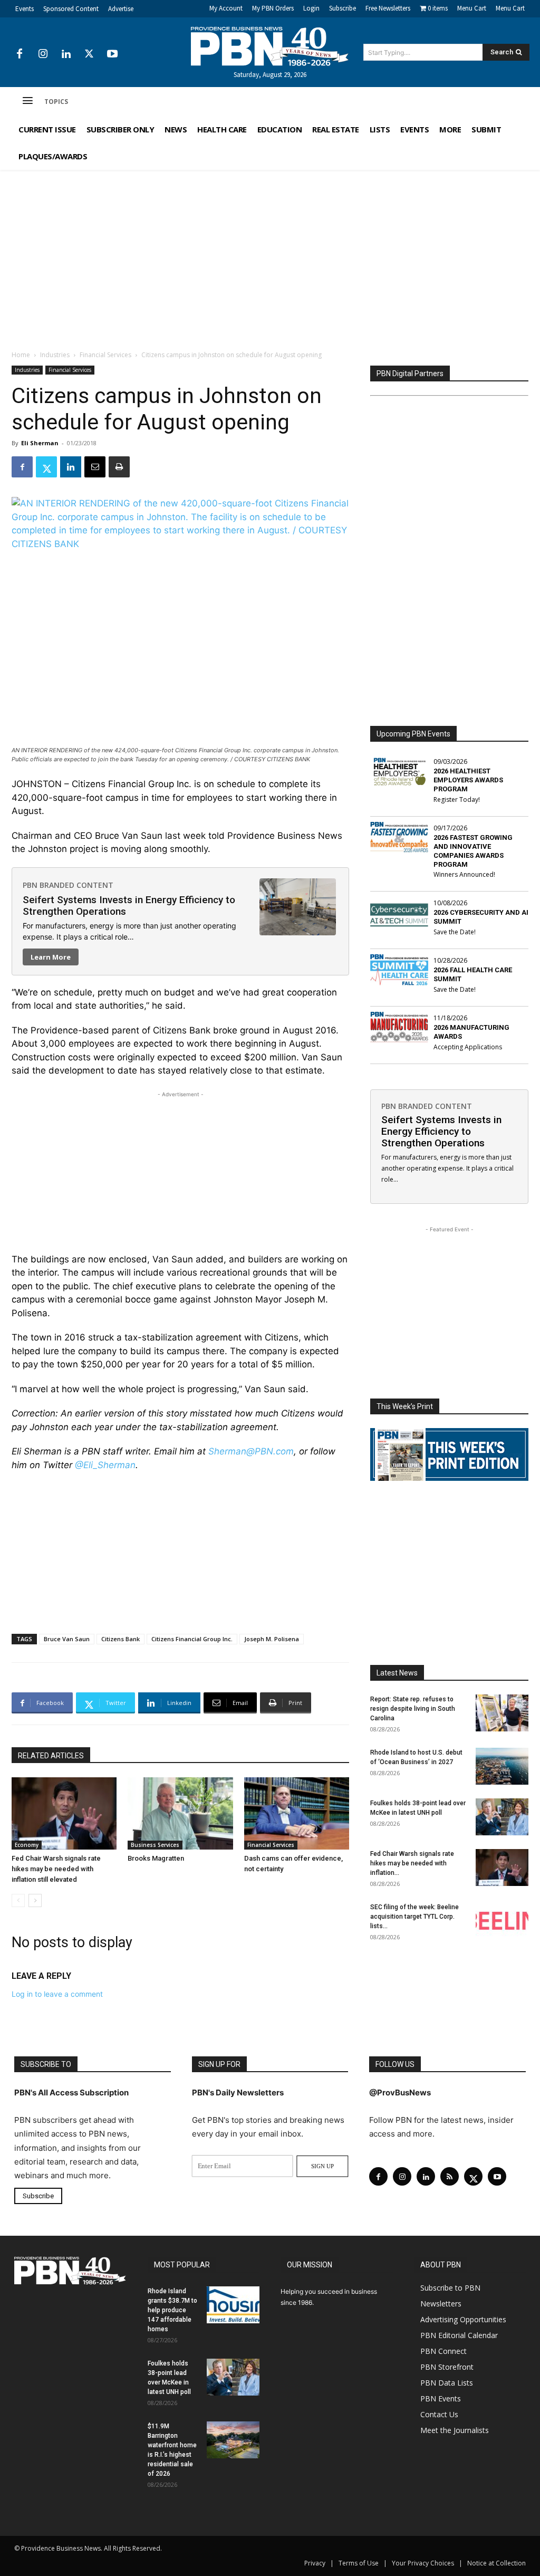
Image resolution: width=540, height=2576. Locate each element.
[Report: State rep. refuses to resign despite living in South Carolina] (502, 1713)
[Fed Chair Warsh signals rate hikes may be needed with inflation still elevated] (64, 1813)
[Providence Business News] (270, 46)
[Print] (119, 467)
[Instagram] (43, 54)
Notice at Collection (496, 2563)
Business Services (155, 1845)
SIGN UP (322, 2166)
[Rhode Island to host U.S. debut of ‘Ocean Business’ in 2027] (502, 1766)
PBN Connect (443, 2351)
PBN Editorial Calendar (459, 2335)
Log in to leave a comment (57, 1994)
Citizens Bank (120, 1639)
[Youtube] (112, 54)
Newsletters (441, 2304)
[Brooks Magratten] (180, 1813)
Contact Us (439, 2414)
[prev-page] (18, 1900)
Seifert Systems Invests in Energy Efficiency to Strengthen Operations (129, 906)
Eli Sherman (40, 443)
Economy (27, 1845)
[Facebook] (20, 54)
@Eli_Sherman (105, 1465)
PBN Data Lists (447, 2383)
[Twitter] (89, 54)
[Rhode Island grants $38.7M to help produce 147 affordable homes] (233, 2305)
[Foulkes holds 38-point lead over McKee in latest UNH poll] (502, 1817)
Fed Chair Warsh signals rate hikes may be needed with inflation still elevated (56, 1869)
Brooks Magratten (156, 1858)
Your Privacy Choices (423, 2563)
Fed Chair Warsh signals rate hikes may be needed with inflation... (412, 1863)
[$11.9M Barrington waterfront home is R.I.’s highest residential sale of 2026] (233, 2440)
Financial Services (105, 355)
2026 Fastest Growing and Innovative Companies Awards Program (473, 851)
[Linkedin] (66, 54)
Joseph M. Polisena (272, 1639)
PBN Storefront (447, 2367)
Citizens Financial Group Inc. (192, 1639)
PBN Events (441, 2398)
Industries (55, 355)
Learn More (51, 957)
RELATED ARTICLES (51, 1756)
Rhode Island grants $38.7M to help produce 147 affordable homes (172, 2310)
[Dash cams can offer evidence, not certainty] (297, 1813)
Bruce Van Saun (67, 1639)
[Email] (95, 467)
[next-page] (35, 1900)
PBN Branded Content (68, 885)
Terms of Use (359, 2563)
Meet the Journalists (455, 2430)
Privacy (315, 2563)
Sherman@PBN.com (251, 1451)
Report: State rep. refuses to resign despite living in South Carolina (413, 1709)
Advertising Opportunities (463, 2319)
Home (21, 355)
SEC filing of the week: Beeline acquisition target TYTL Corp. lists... (414, 1917)
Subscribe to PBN (450, 2288)
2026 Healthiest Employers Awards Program (468, 780)
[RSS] (450, 2176)
